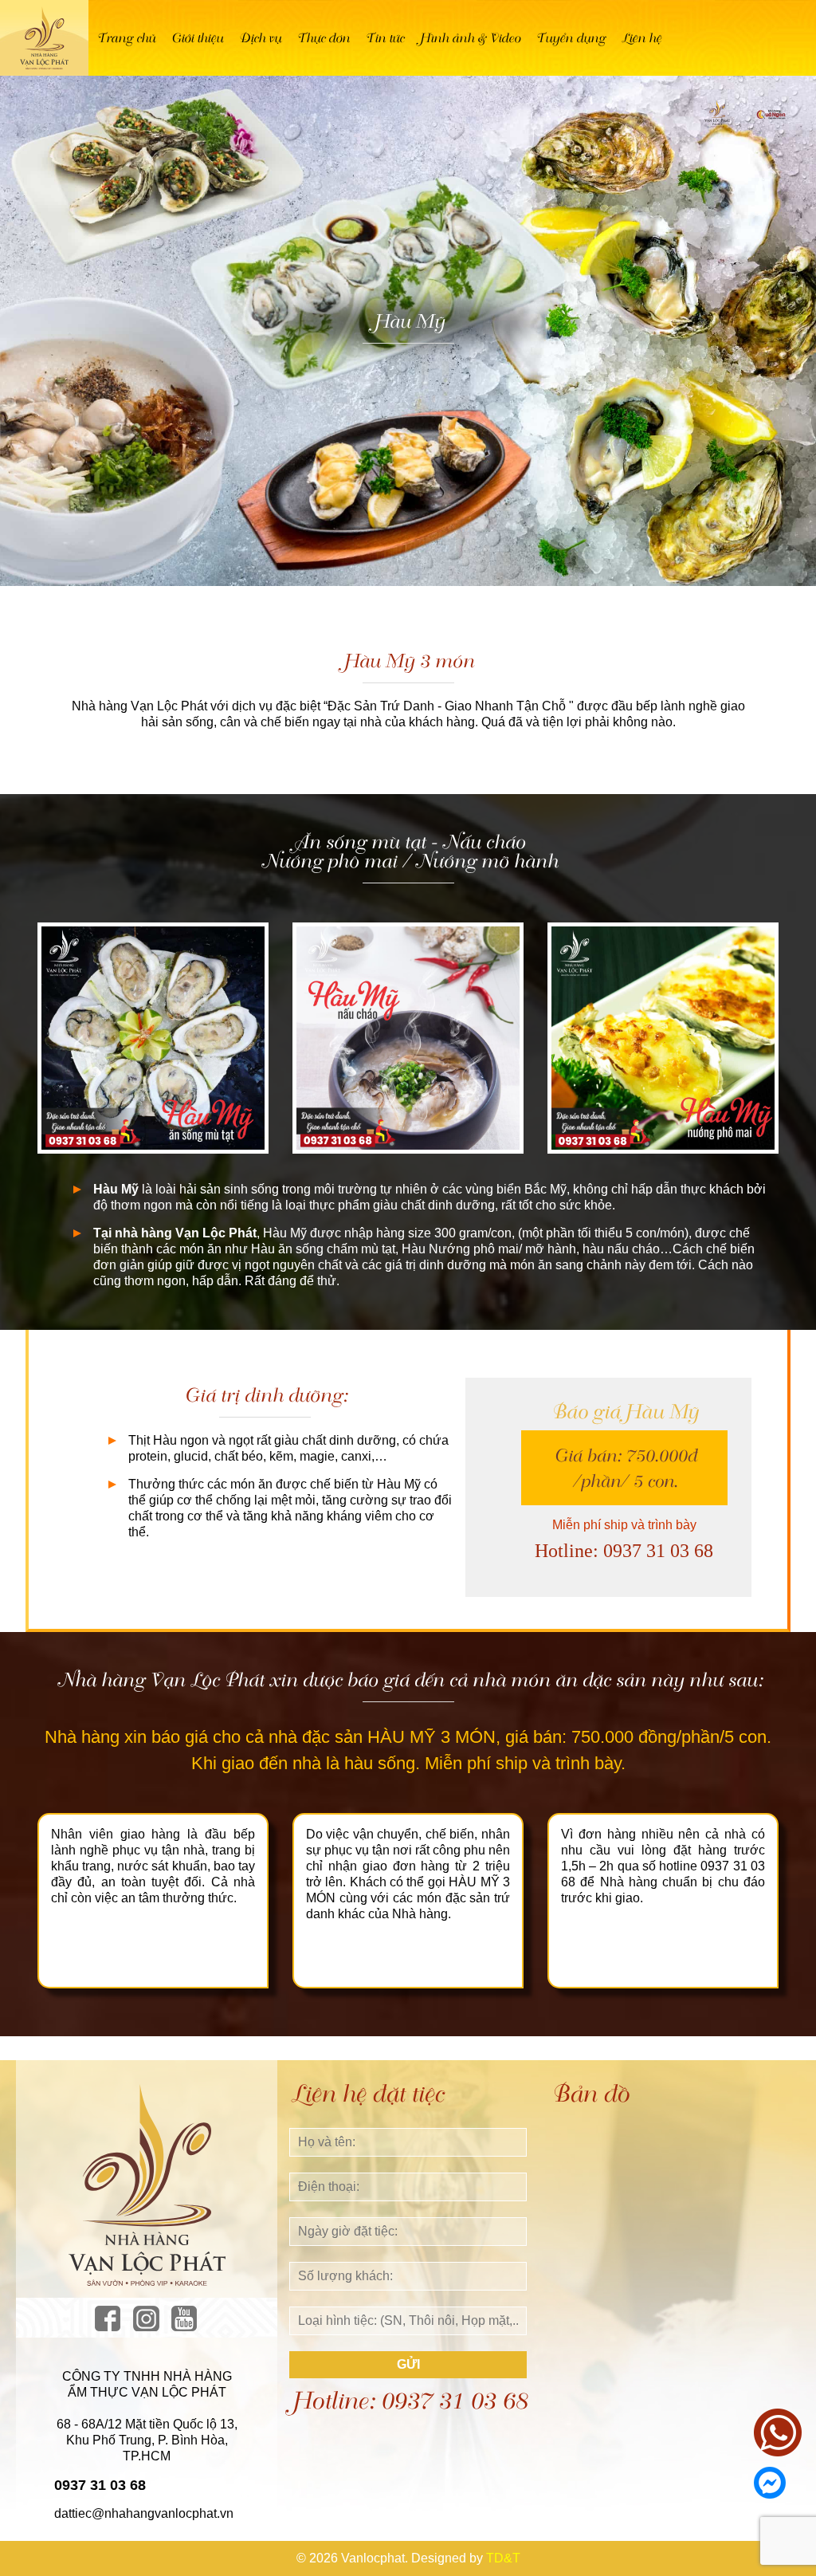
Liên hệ (641, 38)
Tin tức (384, 38)
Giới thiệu (196, 38)
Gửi (408, 2364)
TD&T (503, 2558)
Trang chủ (126, 38)
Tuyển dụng (570, 38)
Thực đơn (323, 38)
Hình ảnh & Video (469, 38)
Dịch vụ (259, 38)
